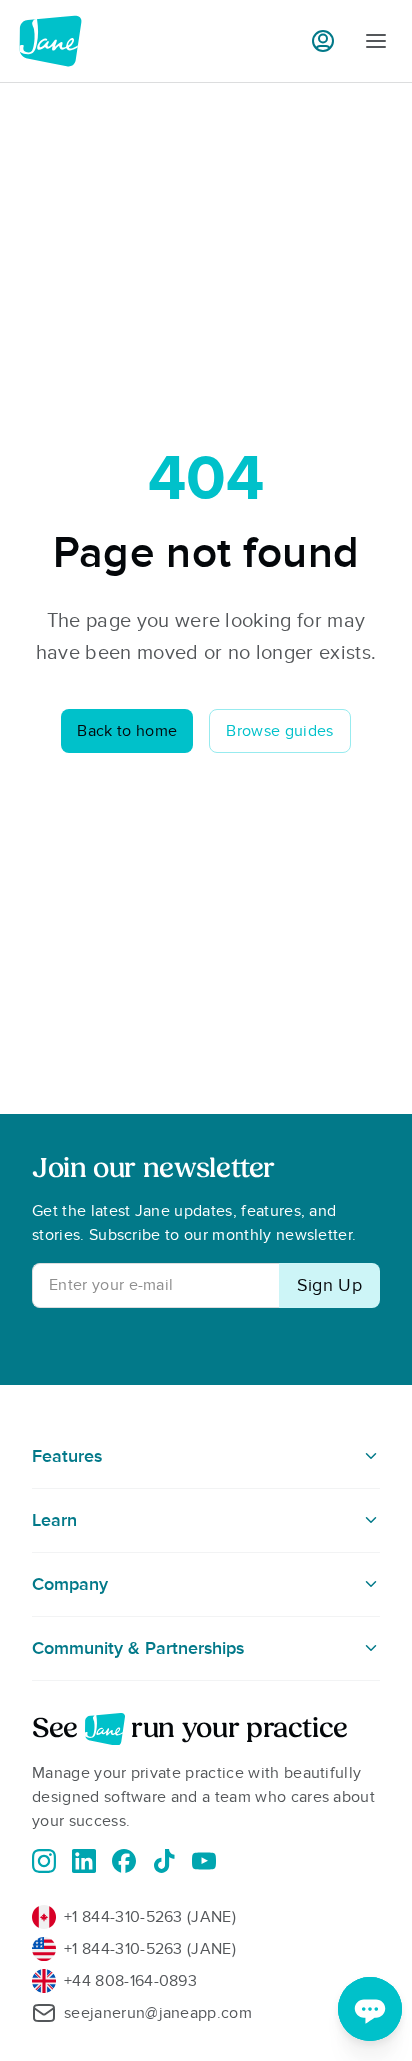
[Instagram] (44, 1861)
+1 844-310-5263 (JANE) (150, 1917)
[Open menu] (376, 41)
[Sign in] (323, 41)
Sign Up (329, 1285)
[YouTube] (204, 1861)
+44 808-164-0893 (130, 1981)
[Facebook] (124, 1861)
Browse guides (279, 731)
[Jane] (50, 41)
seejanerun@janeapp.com (158, 2013)
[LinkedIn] (84, 1861)
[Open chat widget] (370, 2009)
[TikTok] (164, 1861)
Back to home (127, 731)
